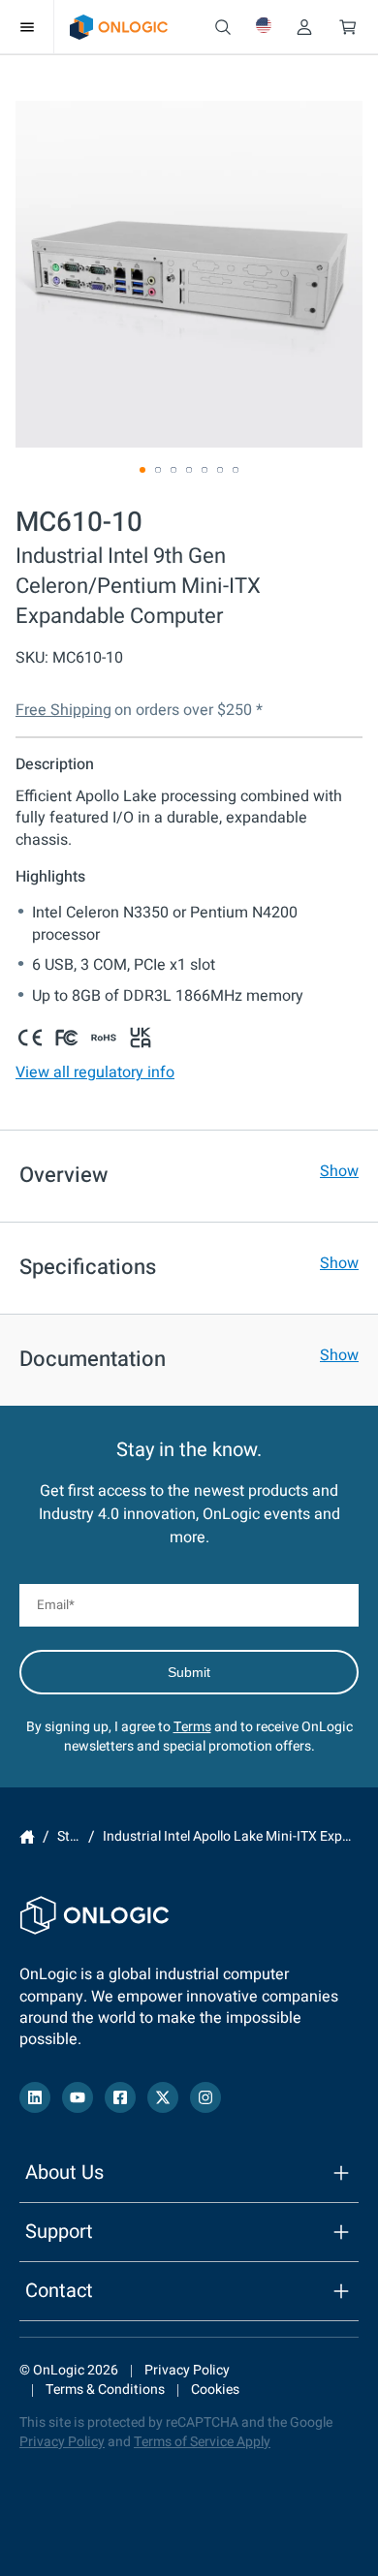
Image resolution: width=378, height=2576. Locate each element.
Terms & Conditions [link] (105, 2390)
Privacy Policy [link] (187, 2370)
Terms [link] (192, 1727)
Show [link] (339, 1171)
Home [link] (27, 1837)
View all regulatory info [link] (95, 1072)
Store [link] (73, 1837)
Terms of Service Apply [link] (202, 2442)
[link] (119, 27)
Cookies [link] (215, 2390)
